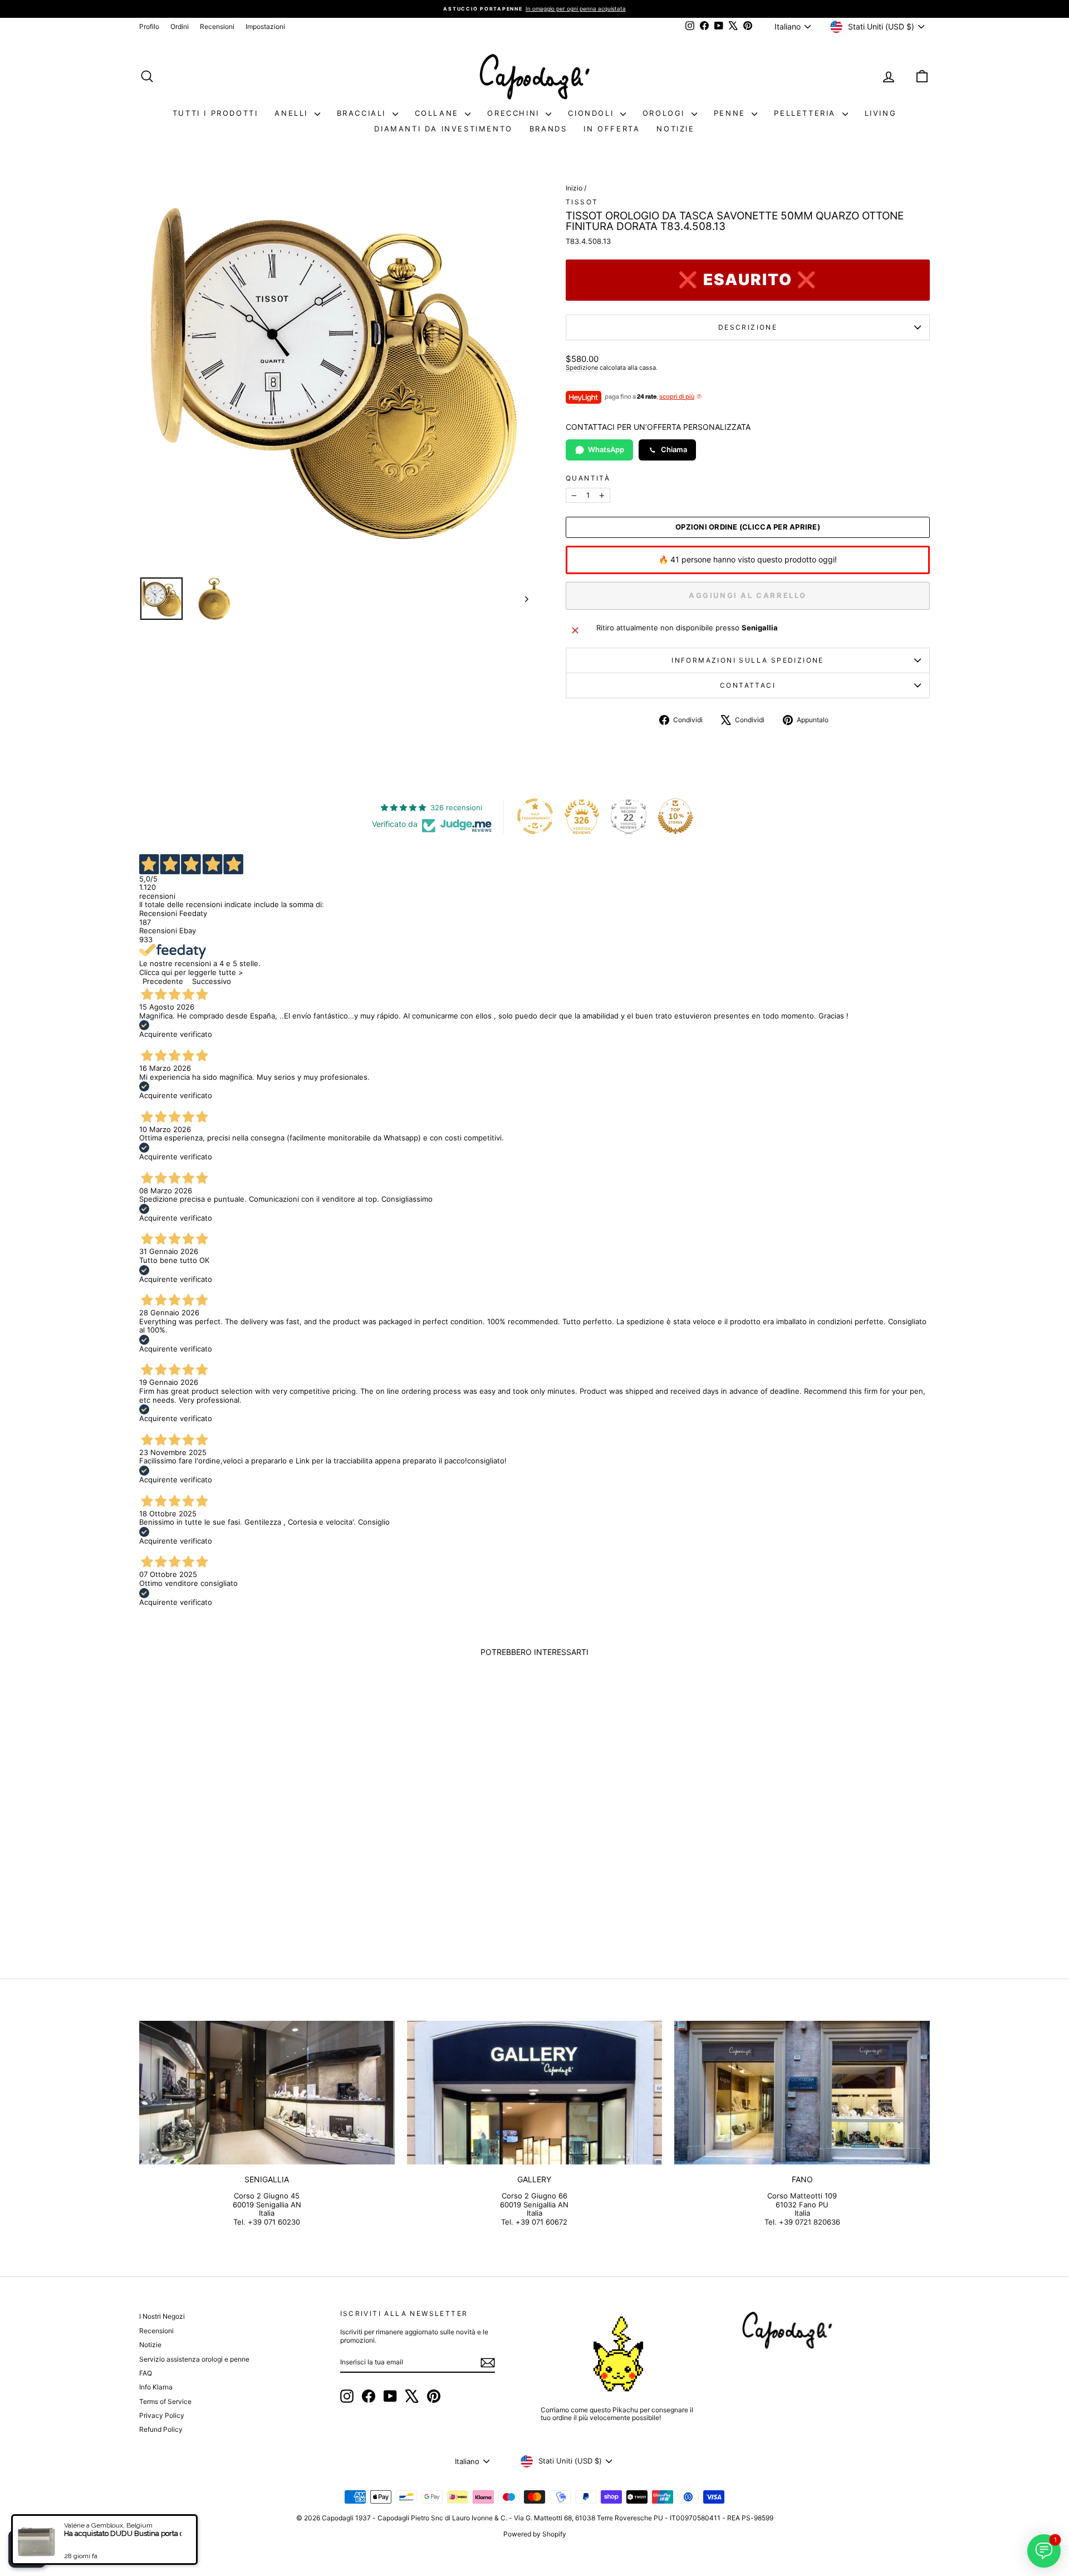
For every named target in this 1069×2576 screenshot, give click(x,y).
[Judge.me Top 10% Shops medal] (675, 816)
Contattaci (748, 685)
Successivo (212, 981)
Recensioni (217, 26)
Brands (548, 129)
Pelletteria (806, 113)
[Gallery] (535, 2093)
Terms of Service (165, 2401)
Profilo (149, 26)
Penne (732, 113)
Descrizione (748, 327)
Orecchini (515, 113)
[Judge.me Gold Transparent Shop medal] (535, 816)
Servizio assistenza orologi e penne (194, 2359)
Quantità (588, 478)
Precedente (163, 981)
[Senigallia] (267, 2093)
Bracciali (363, 113)
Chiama (674, 449)
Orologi (666, 113)
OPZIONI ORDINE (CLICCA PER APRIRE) (748, 527)
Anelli (293, 113)
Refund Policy (161, 2429)
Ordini (180, 26)
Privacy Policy (162, 2415)
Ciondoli (592, 113)
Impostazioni (265, 26)
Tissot (582, 202)
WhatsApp (606, 449)
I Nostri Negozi (162, 2316)
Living (881, 113)
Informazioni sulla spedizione (748, 660)
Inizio (574, 188)
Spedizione (582, 368)
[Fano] (802, 2093)
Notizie (675, 129)
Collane (439, 113)
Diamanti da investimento (443, 129)
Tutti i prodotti (215, 113)
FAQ (146, 2373)
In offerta (612, 129)
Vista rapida (233, 1861)
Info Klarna (156, 2387)
